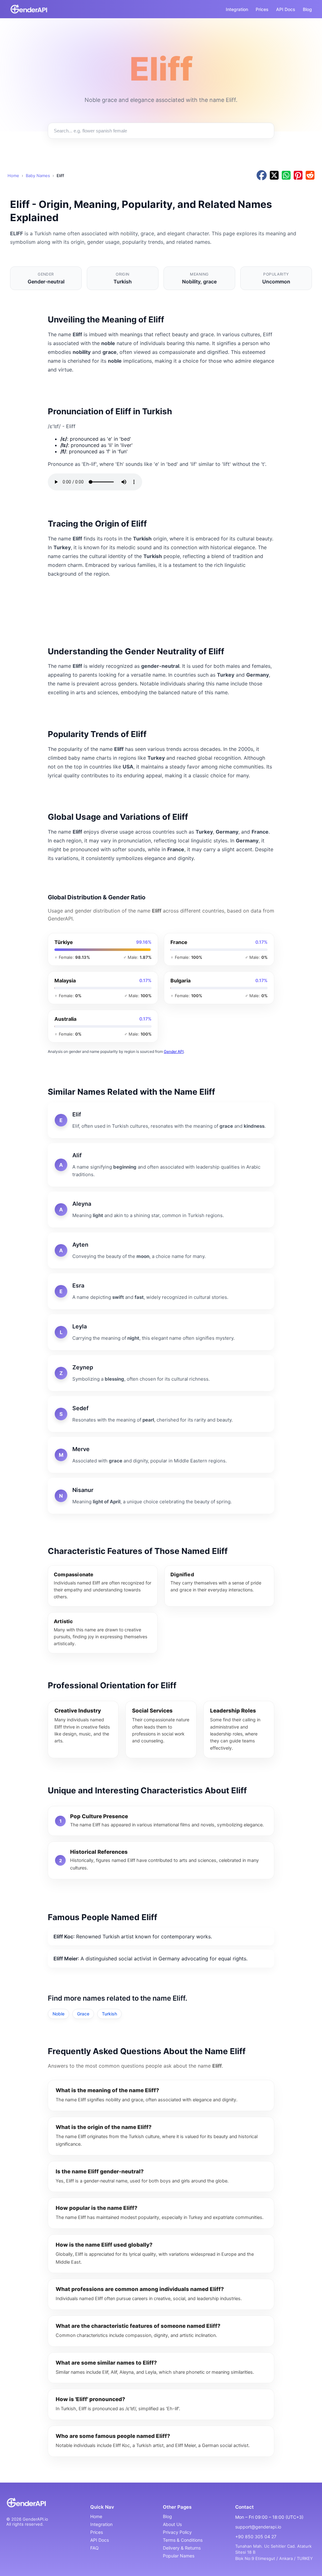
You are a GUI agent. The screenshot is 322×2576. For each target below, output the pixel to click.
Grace (83, 2014)
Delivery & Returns (182, 2548)
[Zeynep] (161, 1373)
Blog (307, 9)
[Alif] (161, 1165)
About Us (172, 2524)
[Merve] (161, 1455)
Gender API (174, 1051)
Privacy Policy (177, 2532)
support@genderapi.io (258, 2527)
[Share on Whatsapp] (286, 176)
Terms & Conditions (183, 2540)
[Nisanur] (161, 1496)
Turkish (109, 2014)
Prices (262, 9)
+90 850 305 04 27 (256, 2537)
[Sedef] (161, 1414)
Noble (58, 2014)
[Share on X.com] (274, 176)
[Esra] (161, 1291)
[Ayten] (161, 1250)
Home (13, 176)
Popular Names (179, 2556)
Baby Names (38, 176)
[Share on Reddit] (310, 176)
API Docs (286, 9)
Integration (237, 9)
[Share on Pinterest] (298, 176)
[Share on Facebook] (262, 176)
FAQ (94, 2548)
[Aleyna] (161, 1210)
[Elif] (161, 1120)
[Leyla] (161, 1332)
